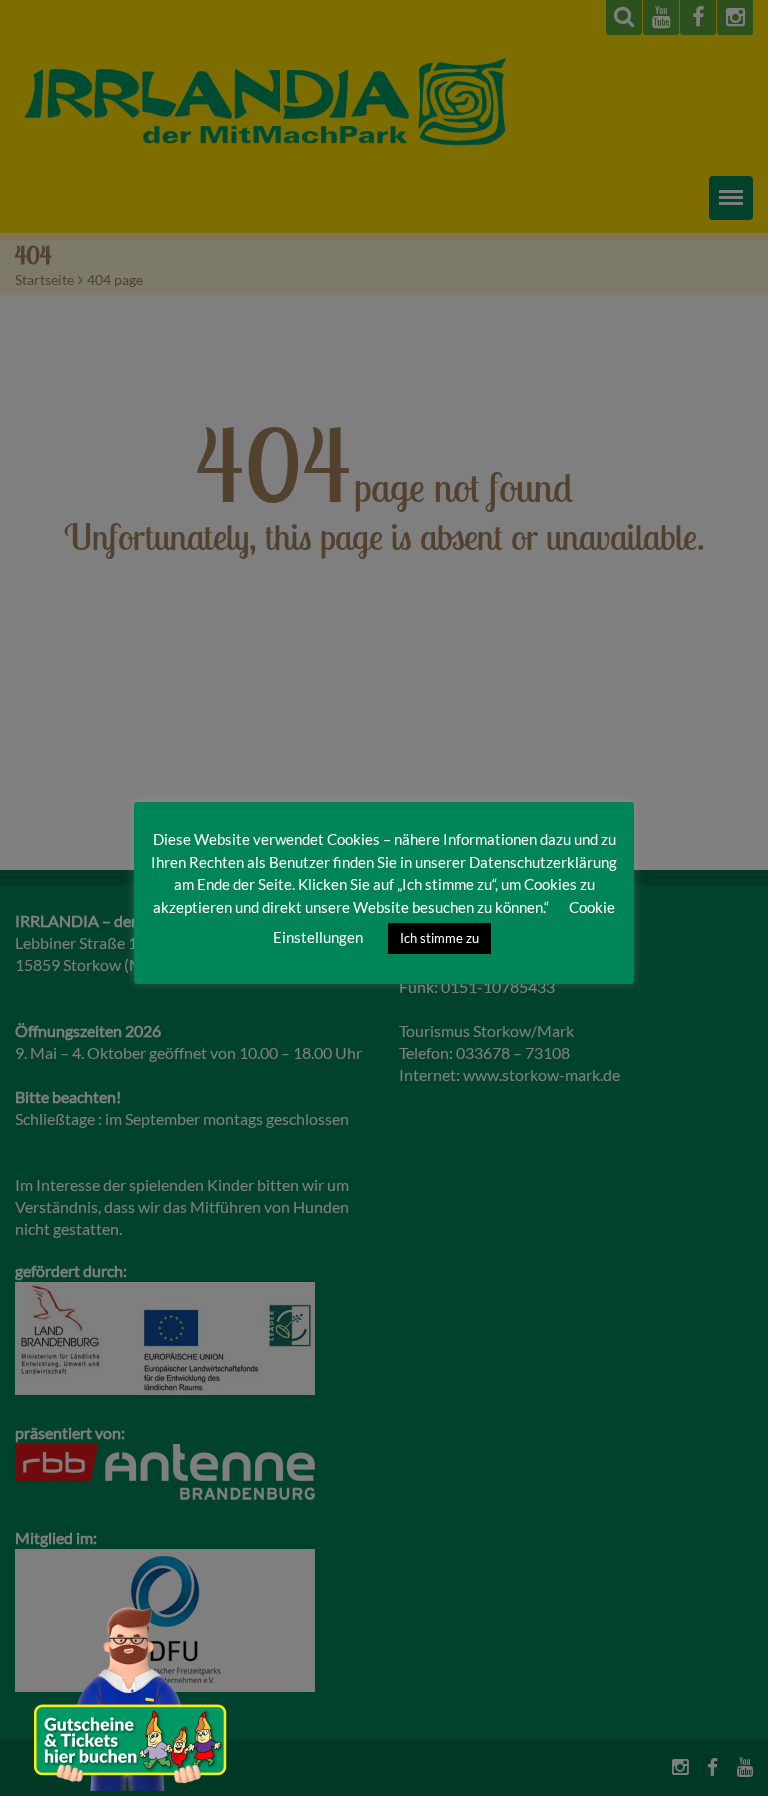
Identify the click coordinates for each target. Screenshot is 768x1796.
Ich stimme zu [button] (439, 938)
